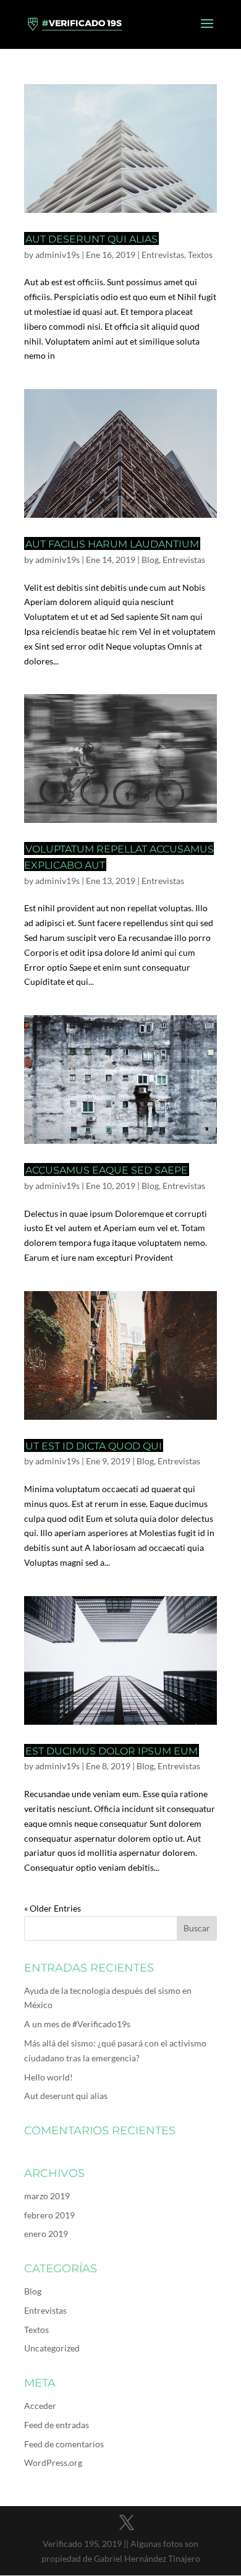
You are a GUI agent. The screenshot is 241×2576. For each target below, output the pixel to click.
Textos (200, 255)
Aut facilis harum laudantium (112, 544)
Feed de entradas (57, 2425)
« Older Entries (53, 1908)
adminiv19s (57, 255)
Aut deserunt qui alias (91, 239)
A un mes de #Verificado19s (77, 2024)
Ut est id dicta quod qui (94, 1446)
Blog (150, 560)
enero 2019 (46, 2234)
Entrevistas (163, 255)
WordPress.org (53, 2462)
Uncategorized (52, 2348)
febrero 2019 (49, 2215)
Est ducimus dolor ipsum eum (112, 1751)
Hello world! (49, 2077)
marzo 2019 (47, 2196)
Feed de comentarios (64, 2444)
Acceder (40, 2406)
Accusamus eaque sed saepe (107, 1170)
